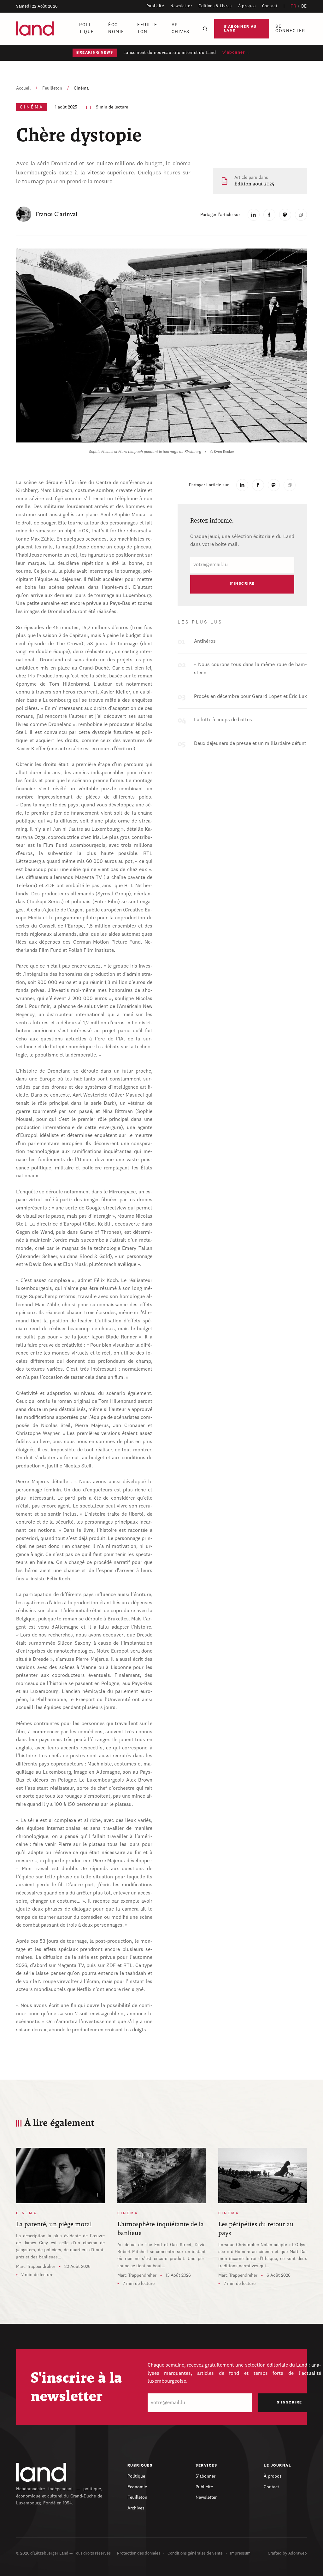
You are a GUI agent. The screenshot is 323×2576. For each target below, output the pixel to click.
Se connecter (290, 29)
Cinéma (81, 88)
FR (293, 6)
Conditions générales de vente (195, 2553)
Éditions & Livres (215, 6)
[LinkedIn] (254, 215)
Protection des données (139, 2553)
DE (304, 6)
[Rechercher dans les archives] (205, 29)
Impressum (240, 2553)
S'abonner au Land (240, 29)
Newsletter (181, 6)
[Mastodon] (285, 215)
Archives (181, 28)
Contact (270, 6)
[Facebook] (269, 215)
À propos (247, 6)
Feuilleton (148, 28)
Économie (116, 28)
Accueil (23, 88)
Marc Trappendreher (36, 2267)
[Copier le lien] (301, 215)
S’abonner (206, 2476)
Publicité (155, 6)
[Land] (41, 2472)
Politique (87, 28)
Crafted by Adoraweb (287, 2553)
